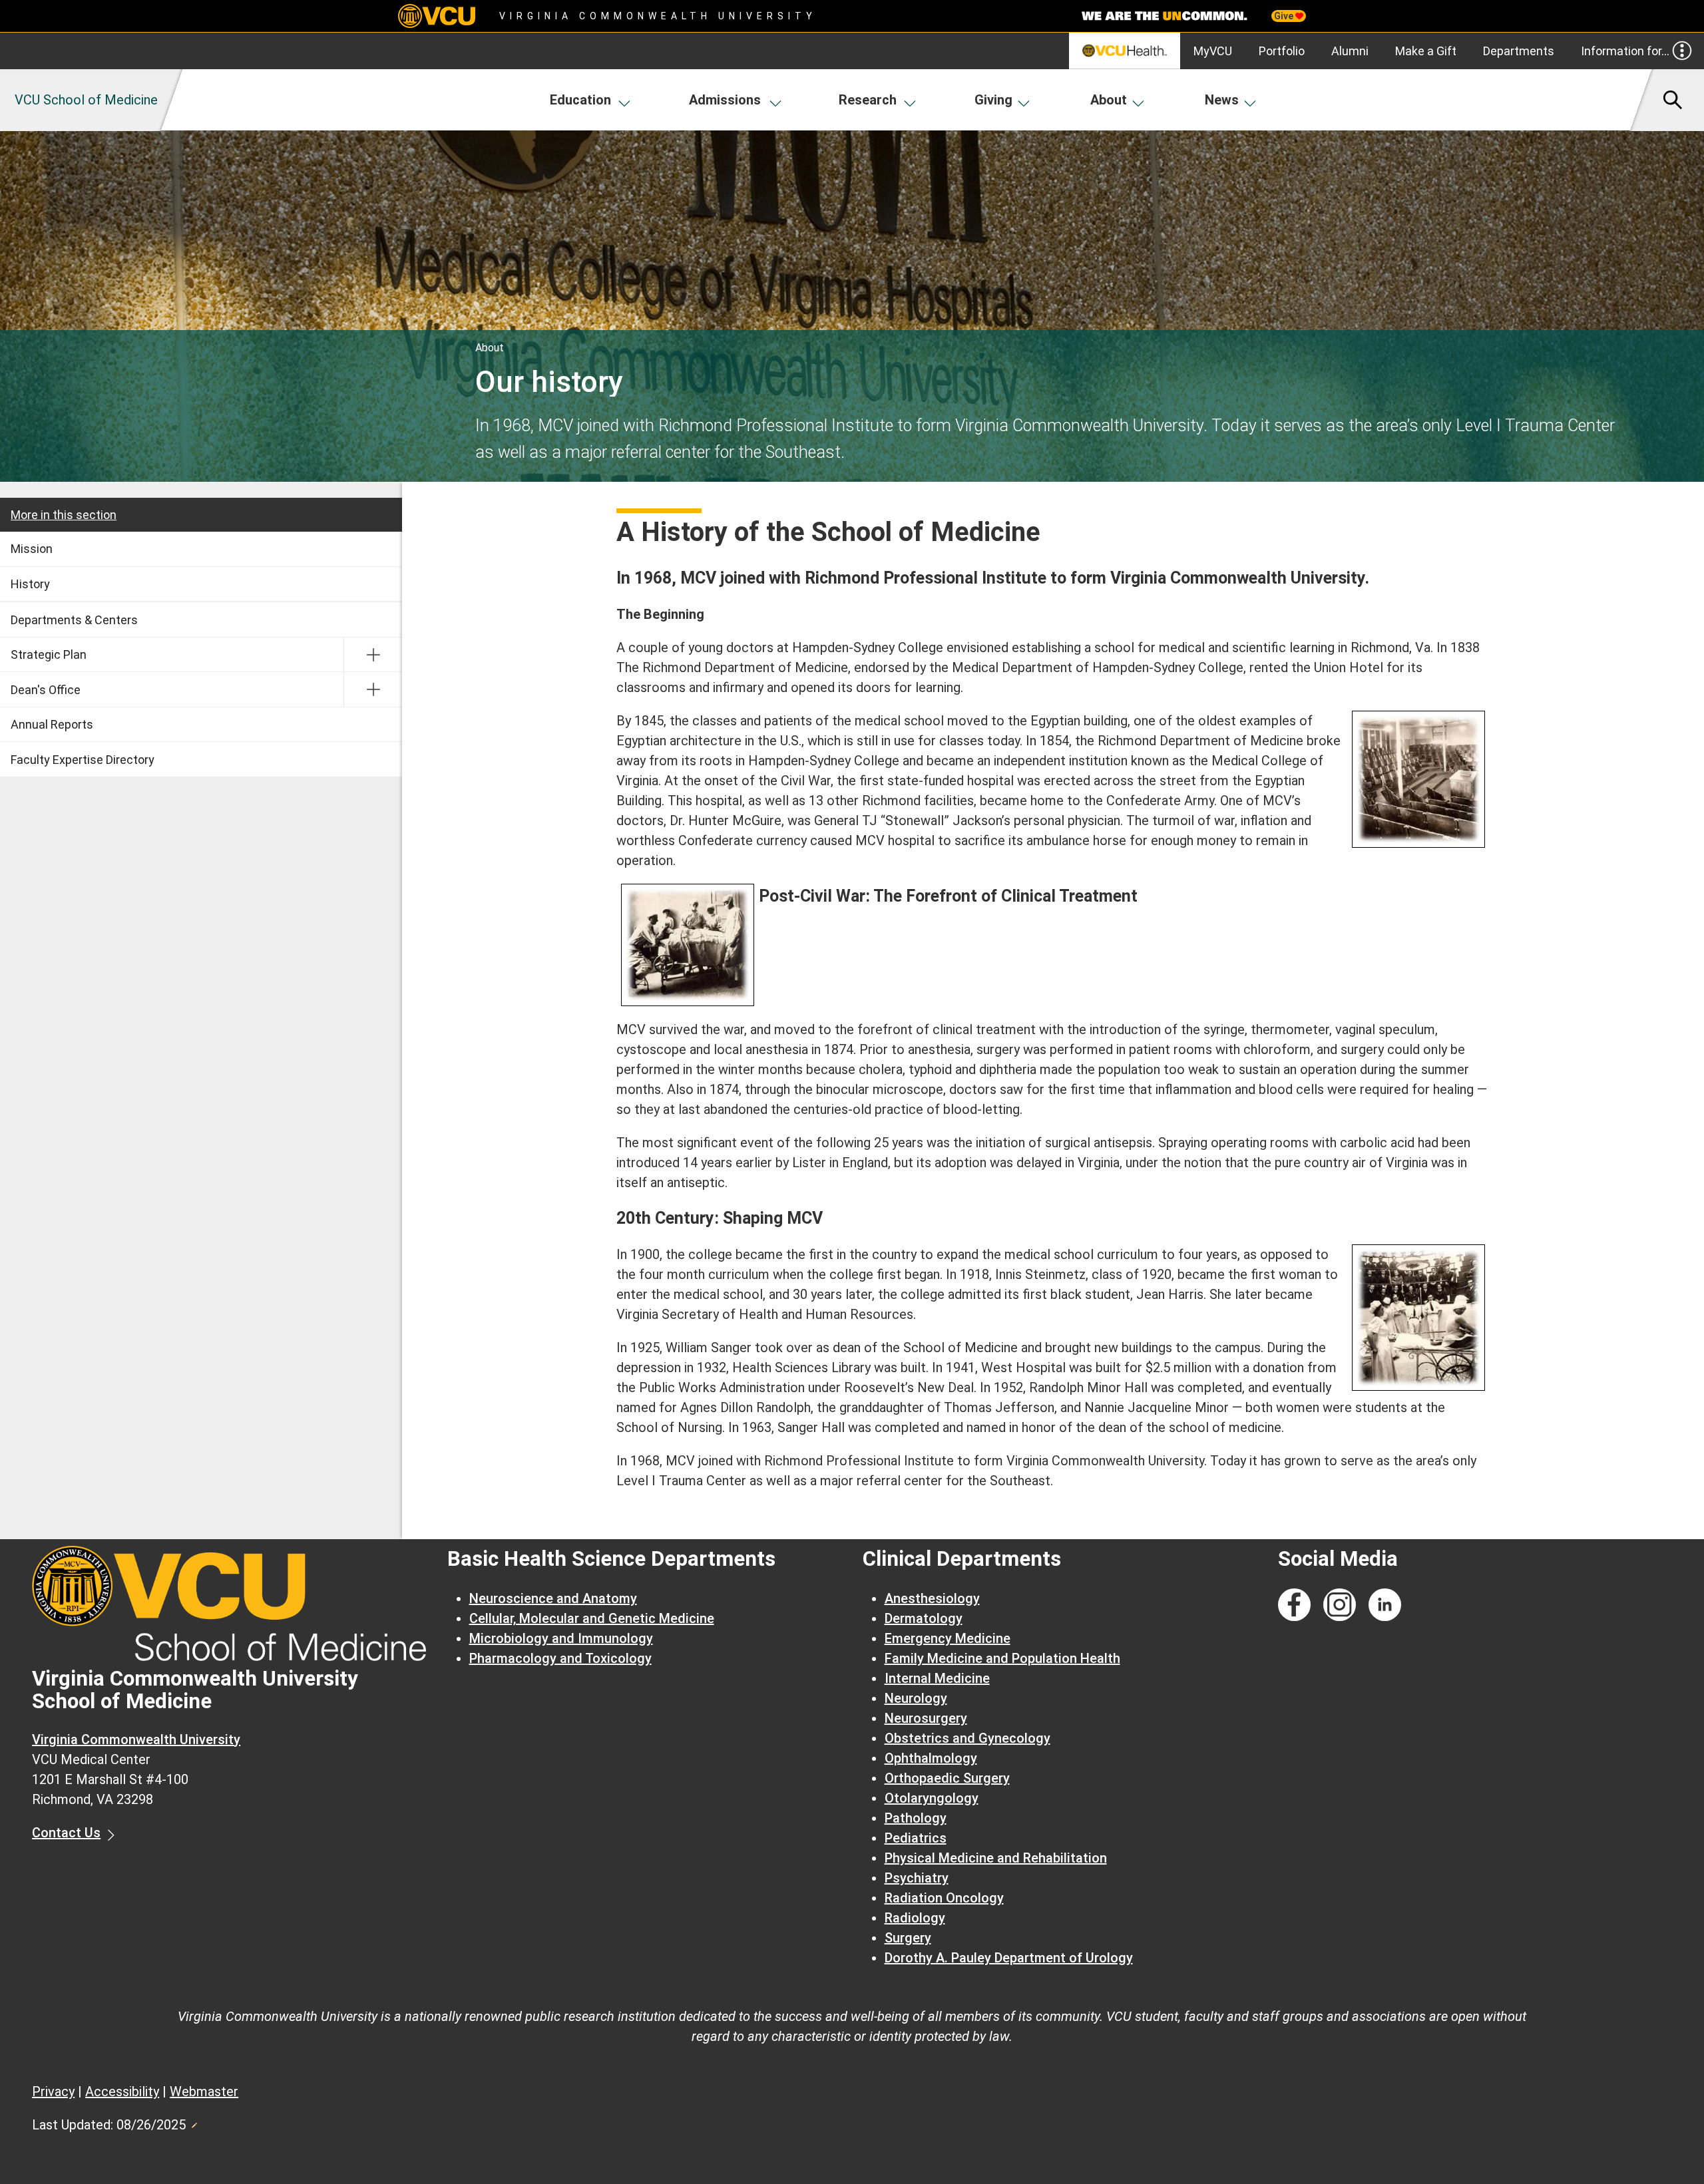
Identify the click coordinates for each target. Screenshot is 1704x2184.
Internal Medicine (937, 1678)
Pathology (916, 1818)
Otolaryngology (932, 1798)
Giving (993, 100)
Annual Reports (52, 724)
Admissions (725, 100)
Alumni (1350, 51)
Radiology (915, 1918)
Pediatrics (916, 1838)
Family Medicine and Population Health (1002, 1658)
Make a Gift (1426, 51)
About (1109, 100)
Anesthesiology (932, 1598)
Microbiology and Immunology (561, 1638)
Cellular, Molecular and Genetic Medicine (592, 1618)
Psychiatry (917, 1878)
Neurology (916, 1698)
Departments (1519, 51)
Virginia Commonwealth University (658, 16)
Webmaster (204, 2092)
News (1222, 100)
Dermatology (924, 1618)
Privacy (53, 2092)
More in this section (64, 515)
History (30, 584)
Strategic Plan (49, 654)
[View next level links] (373, 655)
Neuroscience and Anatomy (553, 1598)
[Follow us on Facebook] (1294, 1605)
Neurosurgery (926, 1718)
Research (868, 100)
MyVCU (1213, 51)
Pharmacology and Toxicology (560, 1658)
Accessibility (122, 2092)
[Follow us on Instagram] (1340, 1605)
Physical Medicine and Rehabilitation (996, 1858)
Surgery (908, 1938)
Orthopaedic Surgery (947, 1778)
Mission (32, 549)
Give (1285, 16)
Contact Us (66, 1833)
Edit (194, 2121)
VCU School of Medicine (86, 100)
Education (580, 100)
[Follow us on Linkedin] (1385, 1605)
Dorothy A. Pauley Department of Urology (1009, 1958)
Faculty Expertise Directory (83, 760)
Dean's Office (46, 690)
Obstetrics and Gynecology (967, 1738)
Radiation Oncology (944, 1898)
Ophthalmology (931, 1758)
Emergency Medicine (948, 1638)
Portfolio (1282, 51)
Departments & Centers (74, 620)
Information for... (1625, 51)
